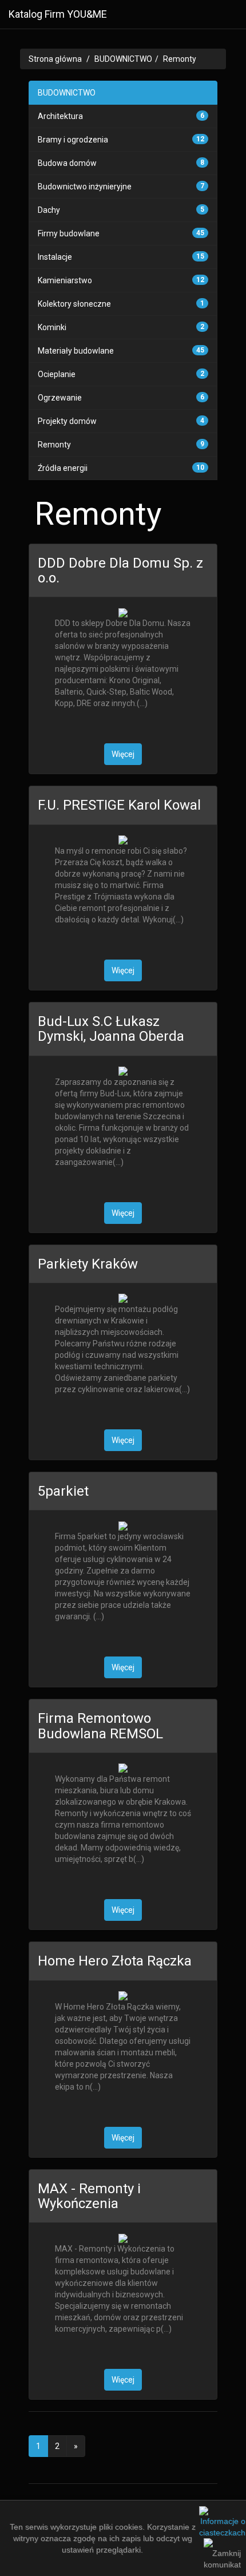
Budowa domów (67, 163)
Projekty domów (67, 421)
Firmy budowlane (69, 233)
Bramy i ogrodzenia (73, 140)
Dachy (49, 210)
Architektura (60, 116)
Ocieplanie (57, 374)
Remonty (180, 59)
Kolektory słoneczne (74, 304)
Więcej (123, 754)
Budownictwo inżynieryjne (85, 187)
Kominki (52, 327)
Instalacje (55, 257)
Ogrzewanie (60, 398)
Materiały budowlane (76, 351)
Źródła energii (63, 468)
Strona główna (55, 59)
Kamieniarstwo (65, 280)
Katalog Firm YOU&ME (58, 14)
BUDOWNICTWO (123, 59)
